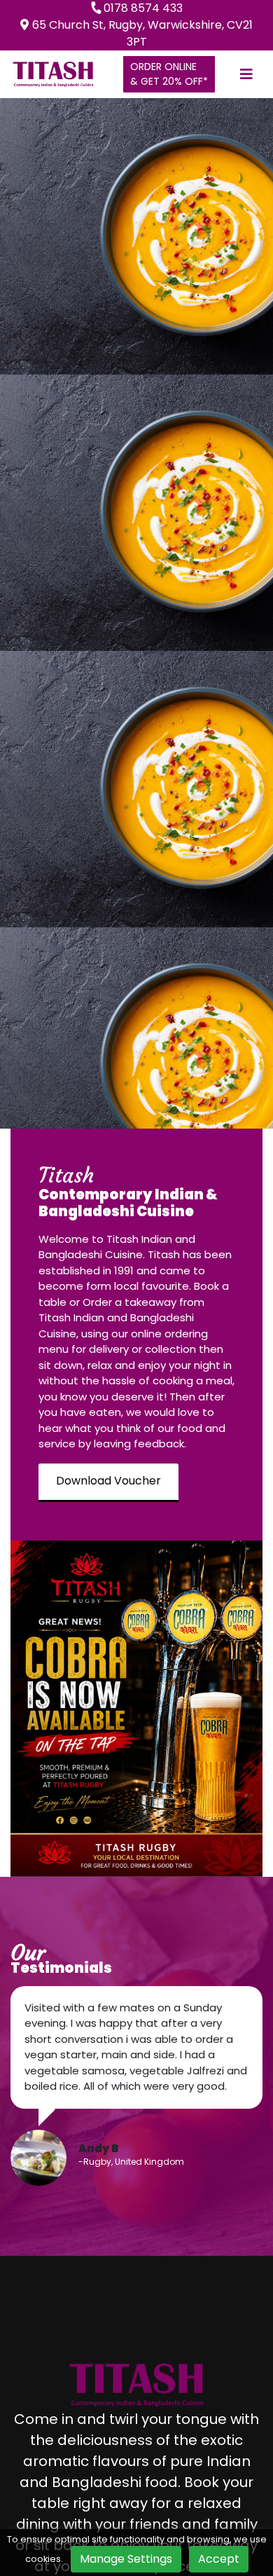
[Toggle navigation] (246, 74)
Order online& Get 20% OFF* (169, 74)
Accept (219, 2559)
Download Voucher (108, 1481)
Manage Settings (126, 2559)
